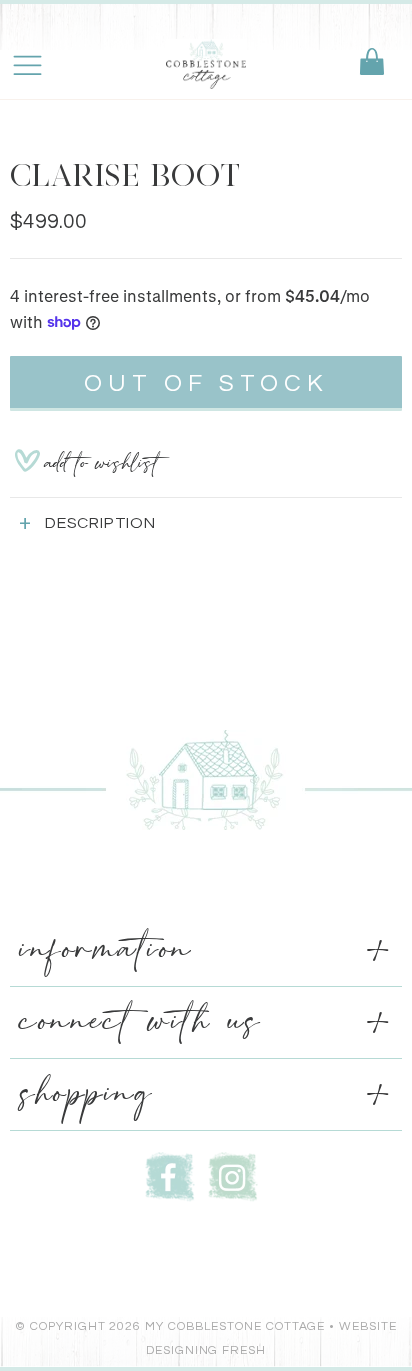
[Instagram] (233, 1174)
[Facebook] (170, 1174)
